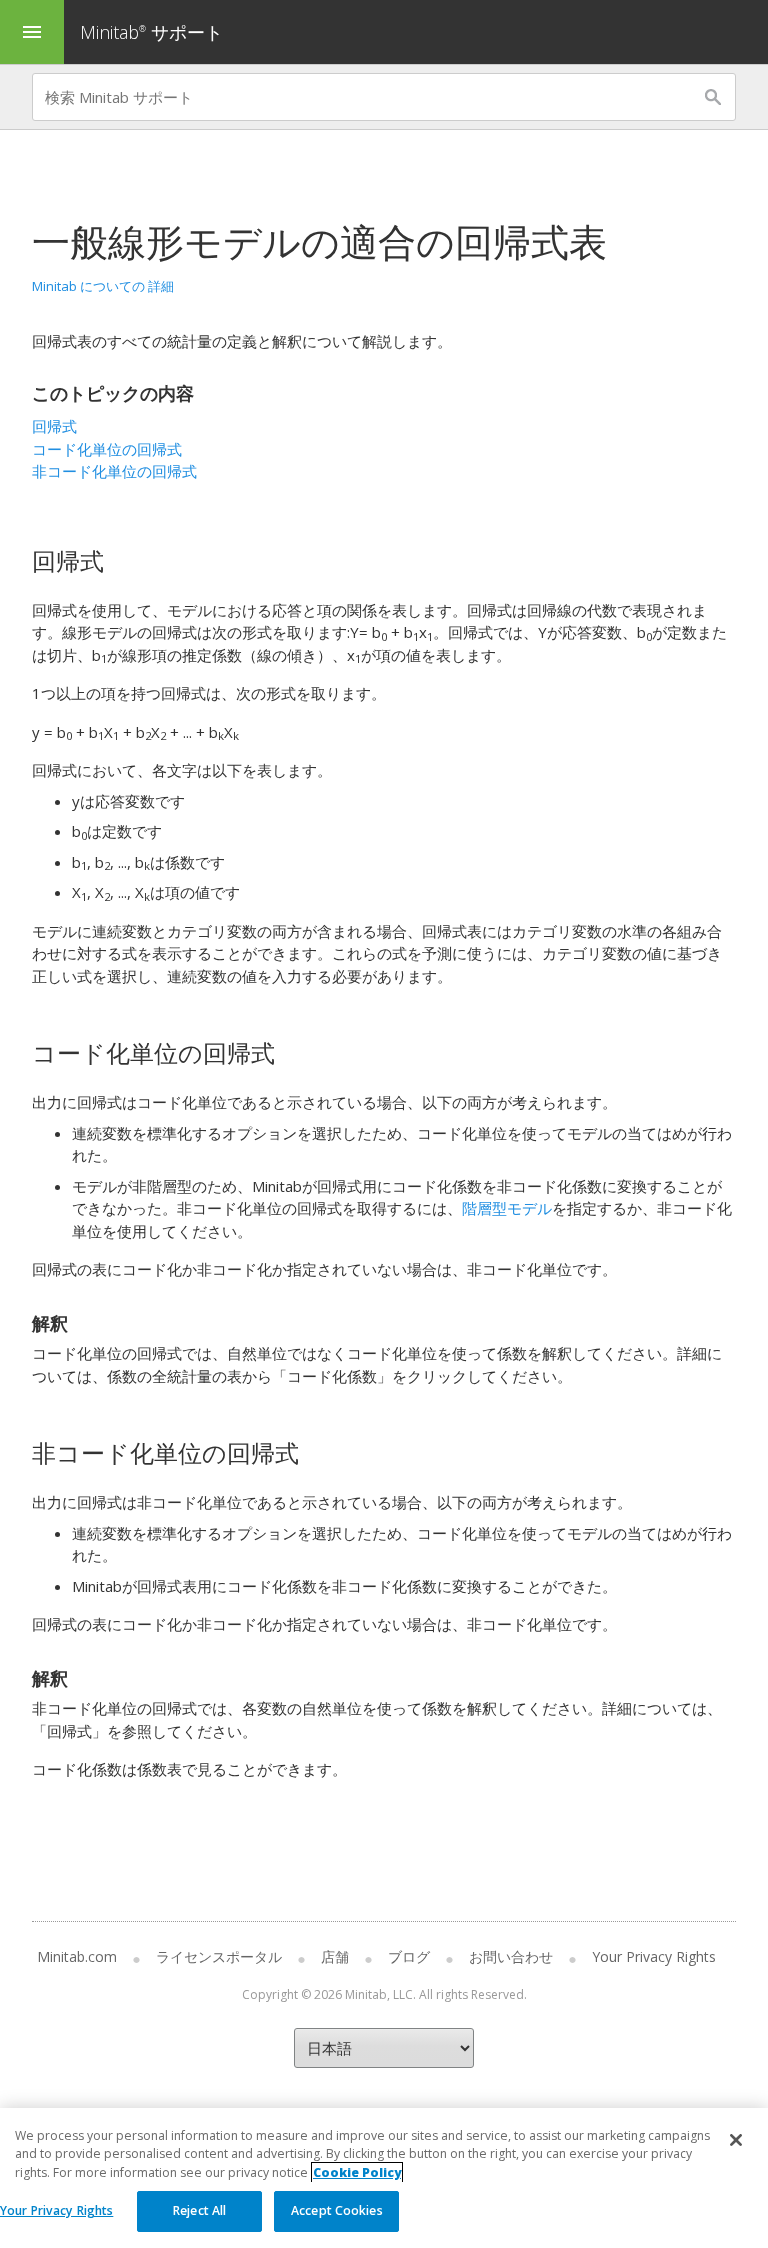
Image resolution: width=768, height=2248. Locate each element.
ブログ (409, 1956)
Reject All (199, 2210)
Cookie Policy (357, 2172)
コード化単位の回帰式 (107, 449)
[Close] (736, 2140)
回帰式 (54, 426)
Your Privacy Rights (56, 2210)
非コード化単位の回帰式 (114, 471)
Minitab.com (77, 1956)
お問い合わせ (511, 1956)
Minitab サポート (151, 32)
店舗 (335, 1956)
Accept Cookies (337, 2210)
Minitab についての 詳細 (103, 286)
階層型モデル (507, 1208)
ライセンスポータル (219, 1956)
